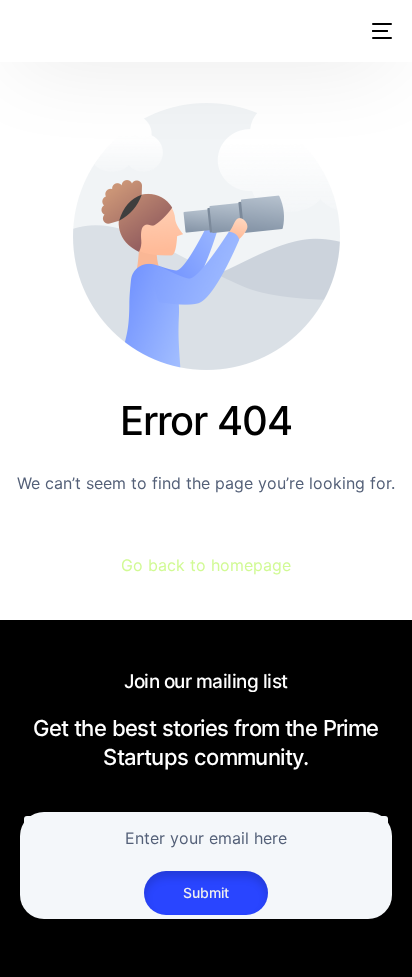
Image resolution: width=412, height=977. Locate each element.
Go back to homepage (206, 565)
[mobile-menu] (378, 31)
